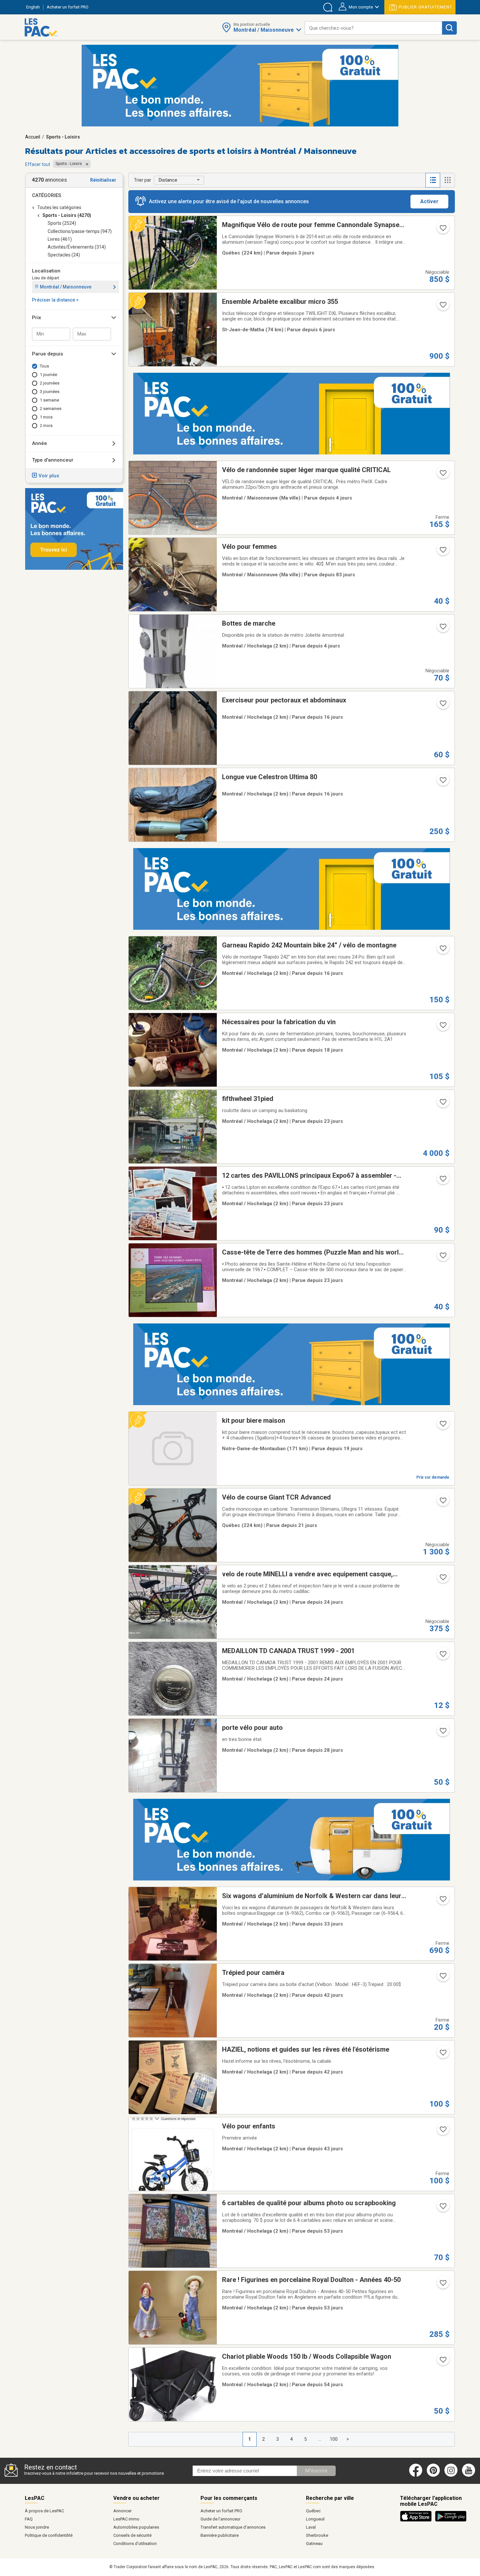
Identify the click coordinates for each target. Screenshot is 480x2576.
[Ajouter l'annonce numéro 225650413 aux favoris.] (442, 230)
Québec (313, 2511)
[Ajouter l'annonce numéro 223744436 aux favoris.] (442, 2285)
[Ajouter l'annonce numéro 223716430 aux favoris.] (442, 2362)
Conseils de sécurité (132, 2535)
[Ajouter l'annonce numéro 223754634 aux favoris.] (442, 2208)
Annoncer (122, 2511)
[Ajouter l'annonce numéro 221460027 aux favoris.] (442, 1579)
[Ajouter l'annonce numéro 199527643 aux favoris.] (442, 1978)
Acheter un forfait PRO (221, 2511)
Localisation (46, 271)
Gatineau (314, 2543)
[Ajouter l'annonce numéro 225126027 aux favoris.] (442, 705)
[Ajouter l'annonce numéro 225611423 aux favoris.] (442, 307)
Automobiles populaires (136, 2527)
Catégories (47, 195)
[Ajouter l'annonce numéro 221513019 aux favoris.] (442, 1181)
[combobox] (373, 28)
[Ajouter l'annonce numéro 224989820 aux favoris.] (442, 1426)
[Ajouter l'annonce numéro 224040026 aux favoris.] (442, 2131)
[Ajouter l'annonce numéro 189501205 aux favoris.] (442, 2055)
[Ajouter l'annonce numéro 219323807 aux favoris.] (442, 629)
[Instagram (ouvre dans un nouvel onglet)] (451, 2475)
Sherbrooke (317, 2535)
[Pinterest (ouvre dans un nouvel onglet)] (433, 2475)
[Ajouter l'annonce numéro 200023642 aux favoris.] (442, 1901)
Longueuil (315, 2519)
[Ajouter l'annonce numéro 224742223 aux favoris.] (442, 1104)
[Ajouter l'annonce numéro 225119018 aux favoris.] (442, 782)
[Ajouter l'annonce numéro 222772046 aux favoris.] (442, 552)
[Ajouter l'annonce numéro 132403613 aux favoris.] (442, 1656)
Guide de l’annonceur (220, 2519)
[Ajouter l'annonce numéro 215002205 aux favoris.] (442, 1733)
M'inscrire (316, 2471)
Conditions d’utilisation (135, 2543)
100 (334, 2439)
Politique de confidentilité (49, 2535)
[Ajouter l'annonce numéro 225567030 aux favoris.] (442, 475)
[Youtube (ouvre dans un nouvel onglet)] (470, 2475)
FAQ (29, 2519)
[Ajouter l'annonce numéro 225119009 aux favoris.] (442, 950)
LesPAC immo (126, 2519)
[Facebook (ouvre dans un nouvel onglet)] (416, 2475)
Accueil (33, 137)
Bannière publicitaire (220, 2535)
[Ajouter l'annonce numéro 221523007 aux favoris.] (442, 1257)
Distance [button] (168, 180)
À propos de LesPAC (44, 2511)
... (320, 2439)
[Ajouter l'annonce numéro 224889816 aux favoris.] (442, 1502)
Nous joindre (37, 2527)
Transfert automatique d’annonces (233, 2527)
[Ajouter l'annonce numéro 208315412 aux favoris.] (442, 1027)
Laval (311, 2527)
